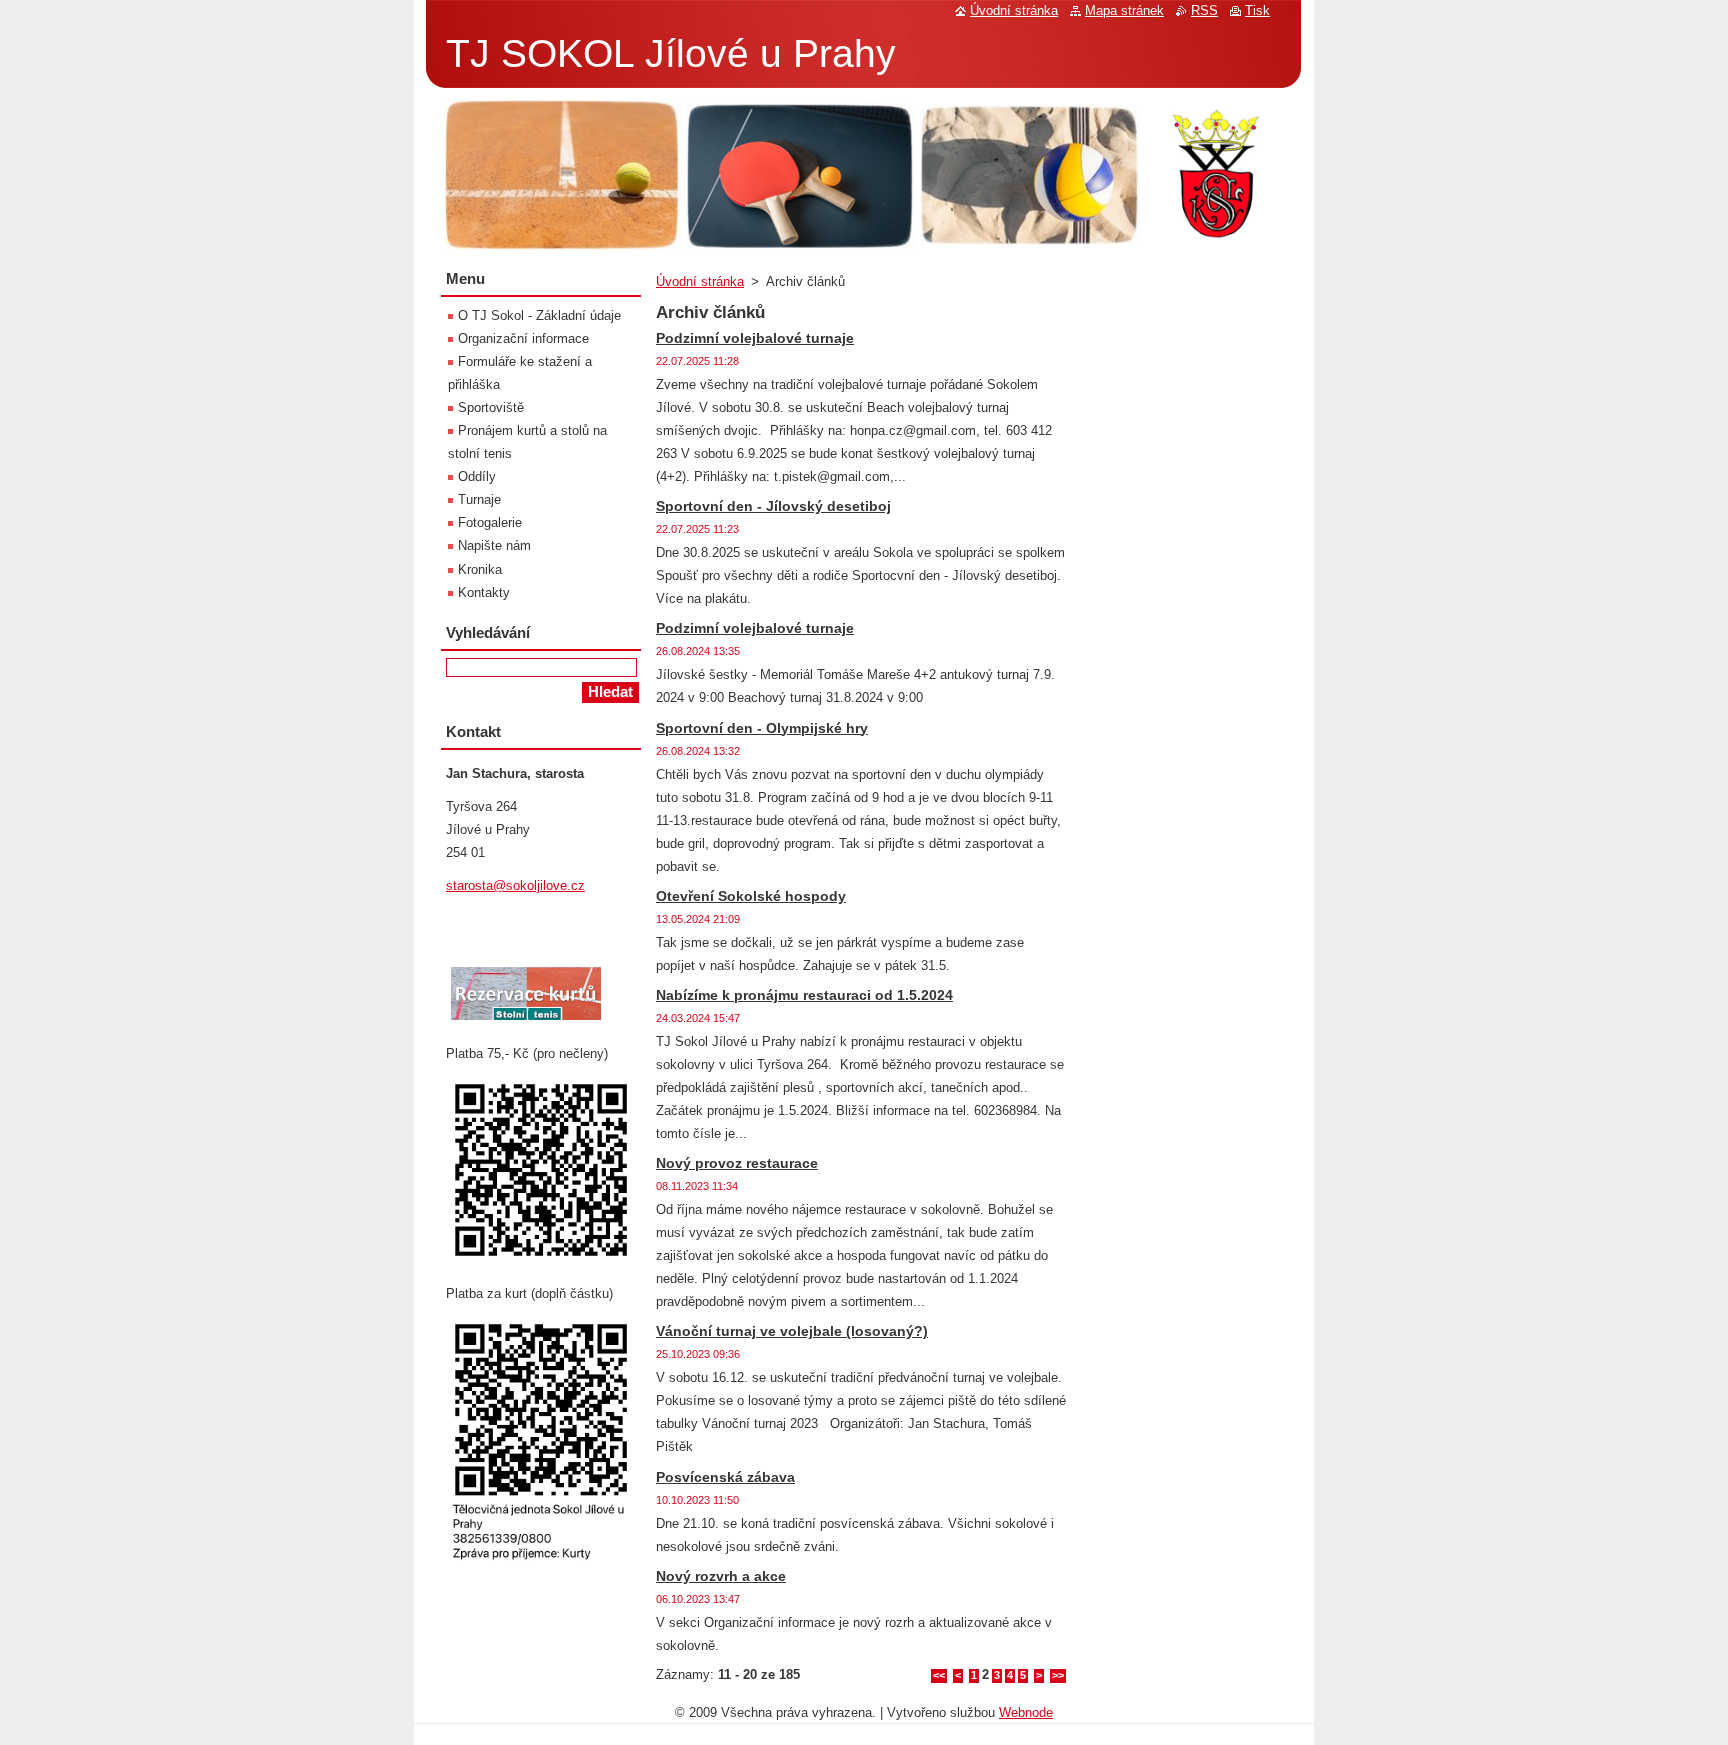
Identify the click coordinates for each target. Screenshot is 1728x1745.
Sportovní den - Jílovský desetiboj (773, 506)
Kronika (480, 569)
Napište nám (494, 545)
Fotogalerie (490, 522)
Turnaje (479, 499)
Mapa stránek (1124, 10)
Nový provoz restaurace (737, 1163)
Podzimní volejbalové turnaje (755, 338)
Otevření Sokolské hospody (751, 896)
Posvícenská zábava (725, 1477)
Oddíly (477, 476)
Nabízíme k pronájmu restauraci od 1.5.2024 (804, 995)
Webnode (1026, 1712)
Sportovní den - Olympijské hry (762, 728)
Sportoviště (491, 407)
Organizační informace (523, 338)
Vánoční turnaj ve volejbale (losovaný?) (792, 1331)
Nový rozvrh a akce (721, 1576)
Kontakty (484, 592)
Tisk (1257, 10)
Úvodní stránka (700, 281)
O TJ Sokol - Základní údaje (539, 315)
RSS (1204, 10)
